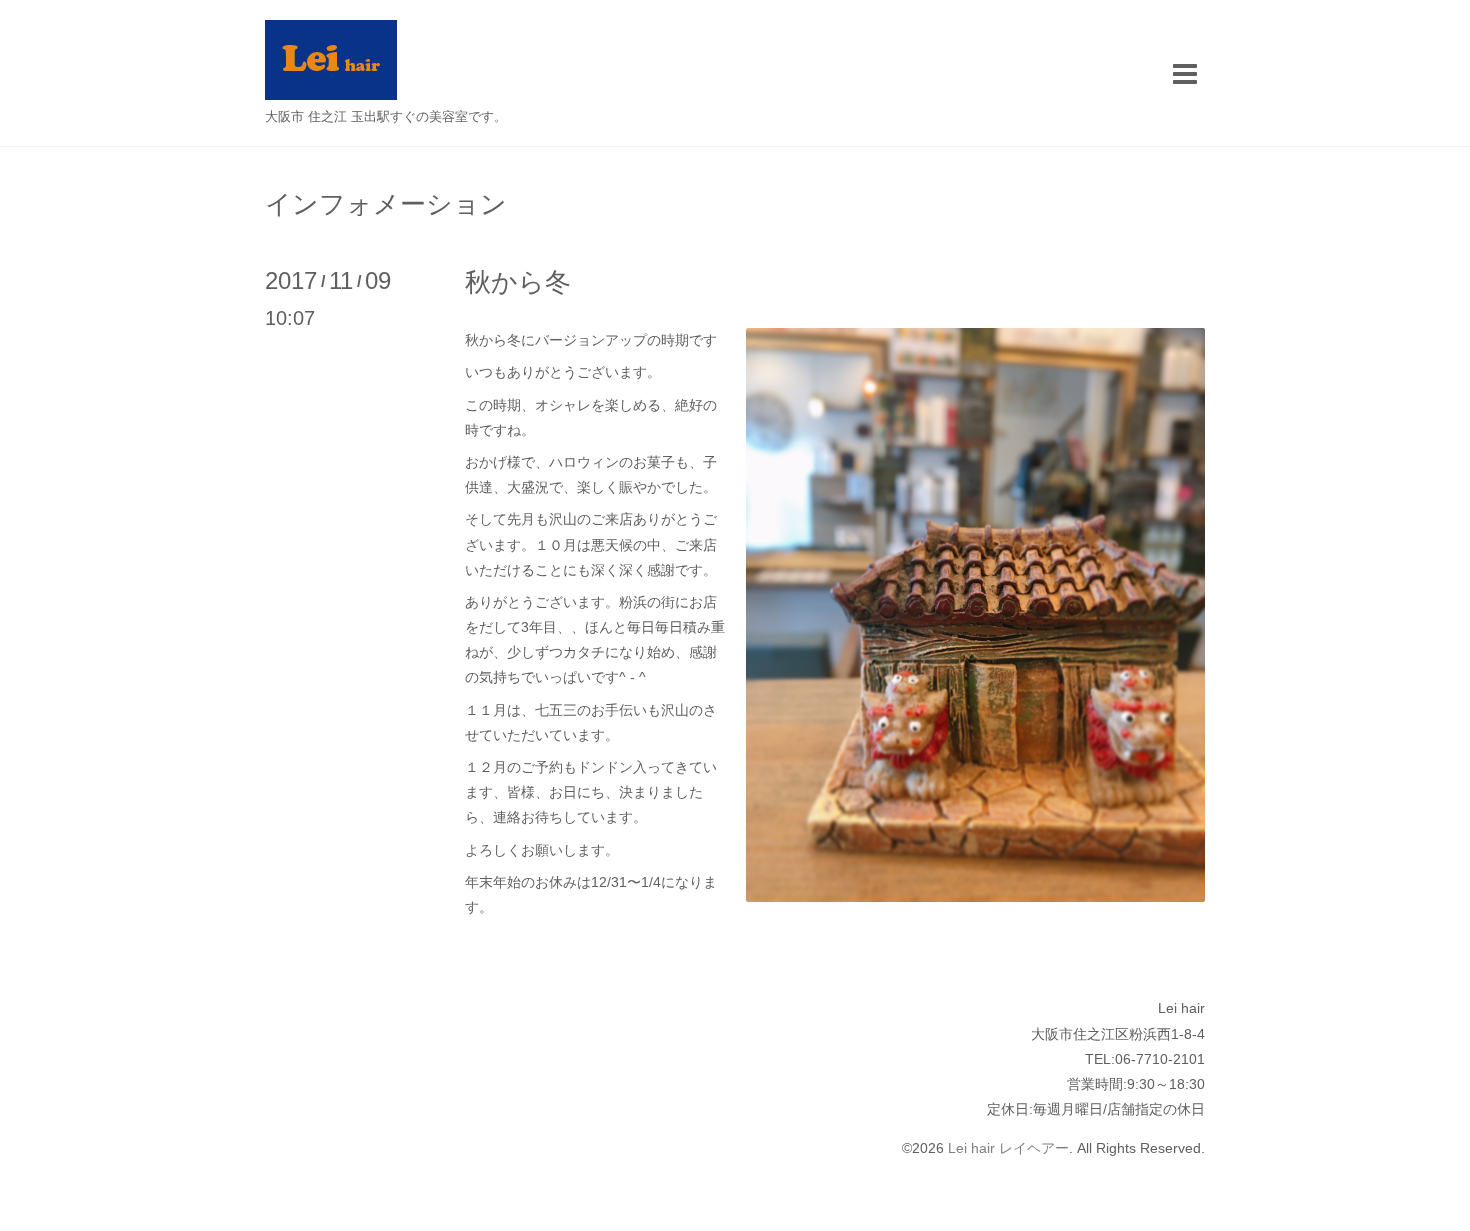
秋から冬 (518, 282)
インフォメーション (386, 204)
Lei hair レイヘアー (1008, 1148)
